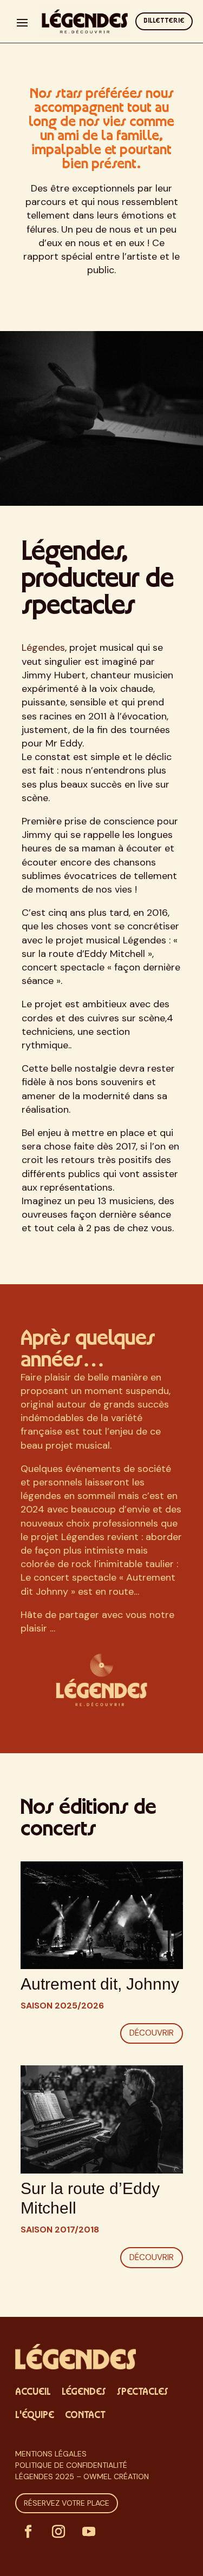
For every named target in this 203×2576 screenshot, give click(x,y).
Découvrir (152, 2033)
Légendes (43, 648)
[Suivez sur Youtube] (89, 2532)
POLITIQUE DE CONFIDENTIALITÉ (71, 2465)
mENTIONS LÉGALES (51, 2454)
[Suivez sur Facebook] (28, 2532)
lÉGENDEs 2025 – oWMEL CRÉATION (82, 2476)
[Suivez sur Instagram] (58, 2532)
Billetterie (164, 21)
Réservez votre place (67, 2503)
